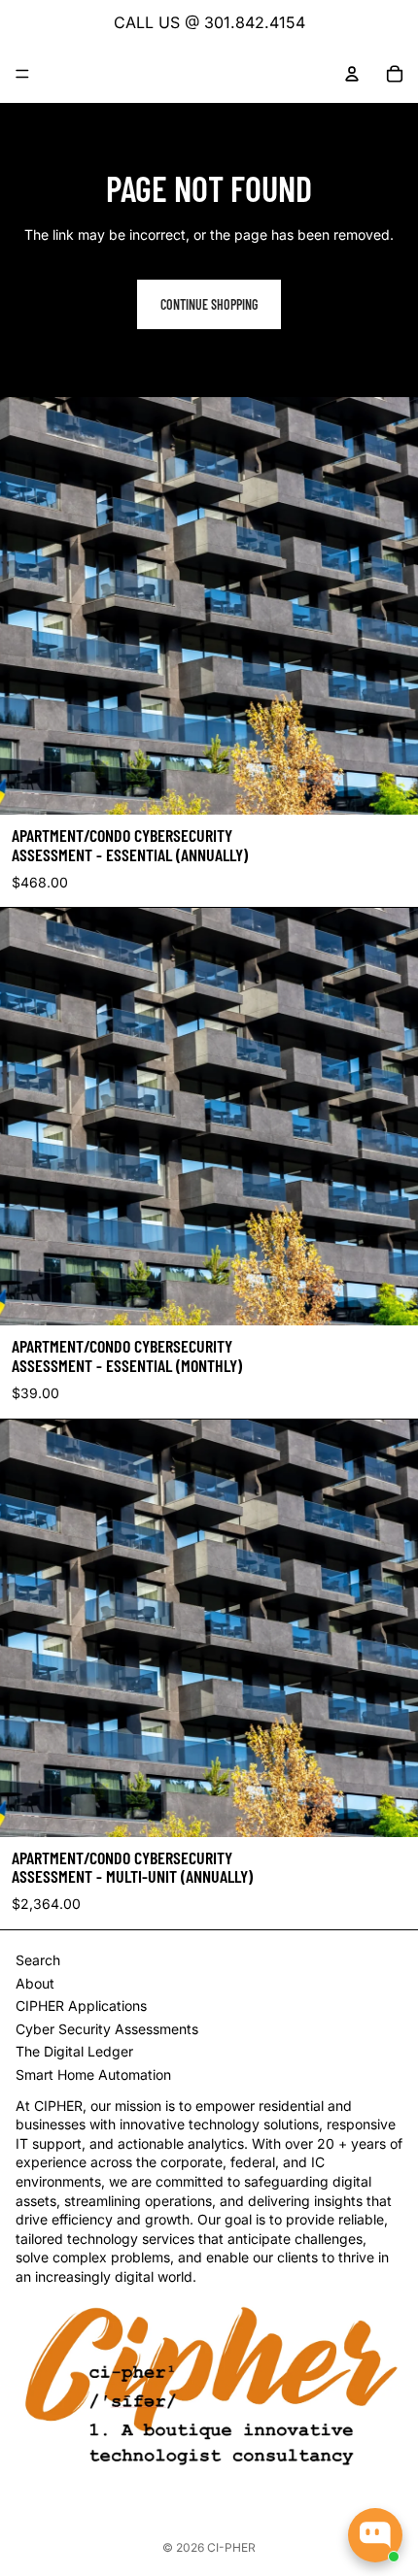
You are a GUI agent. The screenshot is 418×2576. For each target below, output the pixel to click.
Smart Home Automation (93, 2074)
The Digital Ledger (74, 2051)
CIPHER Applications (81, 2006)
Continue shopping (209, 304)
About (35, 1983)
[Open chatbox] (375, 2535)
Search (38, 1960)
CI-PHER (231, 2547)
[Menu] (22, 74)
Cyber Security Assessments (107, 2029)
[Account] (352, 74)
